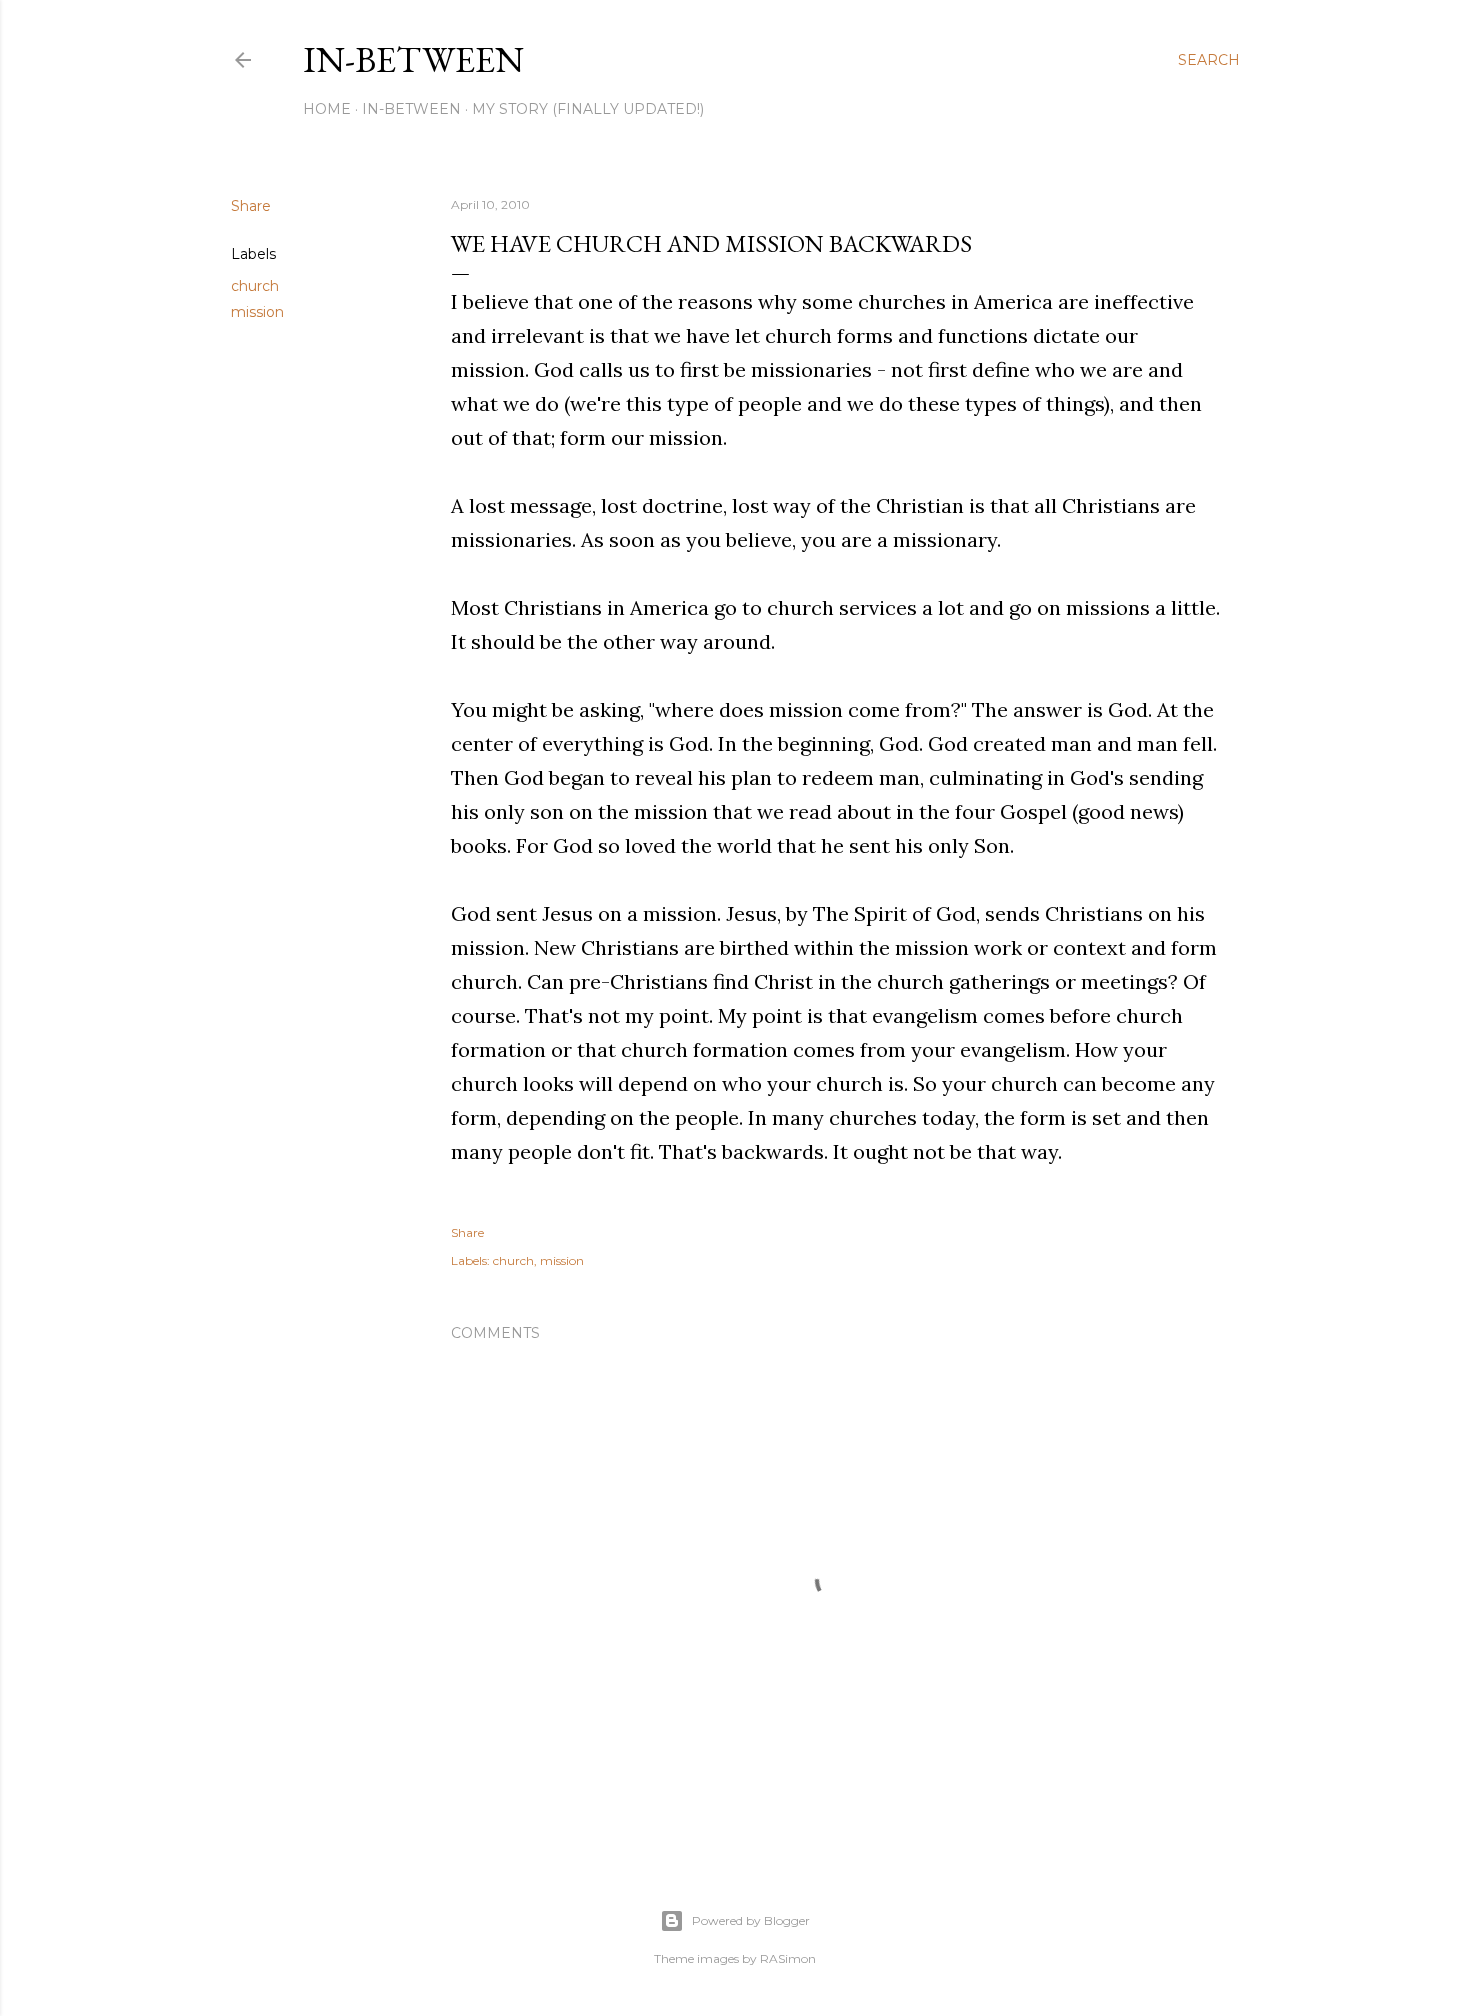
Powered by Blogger (751, 1920)
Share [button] (251, 206)
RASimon (788, 1958)
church (255, 286)
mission (257, 312)
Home (327, 109)
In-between (413, 59)
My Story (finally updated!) (588, 109)
